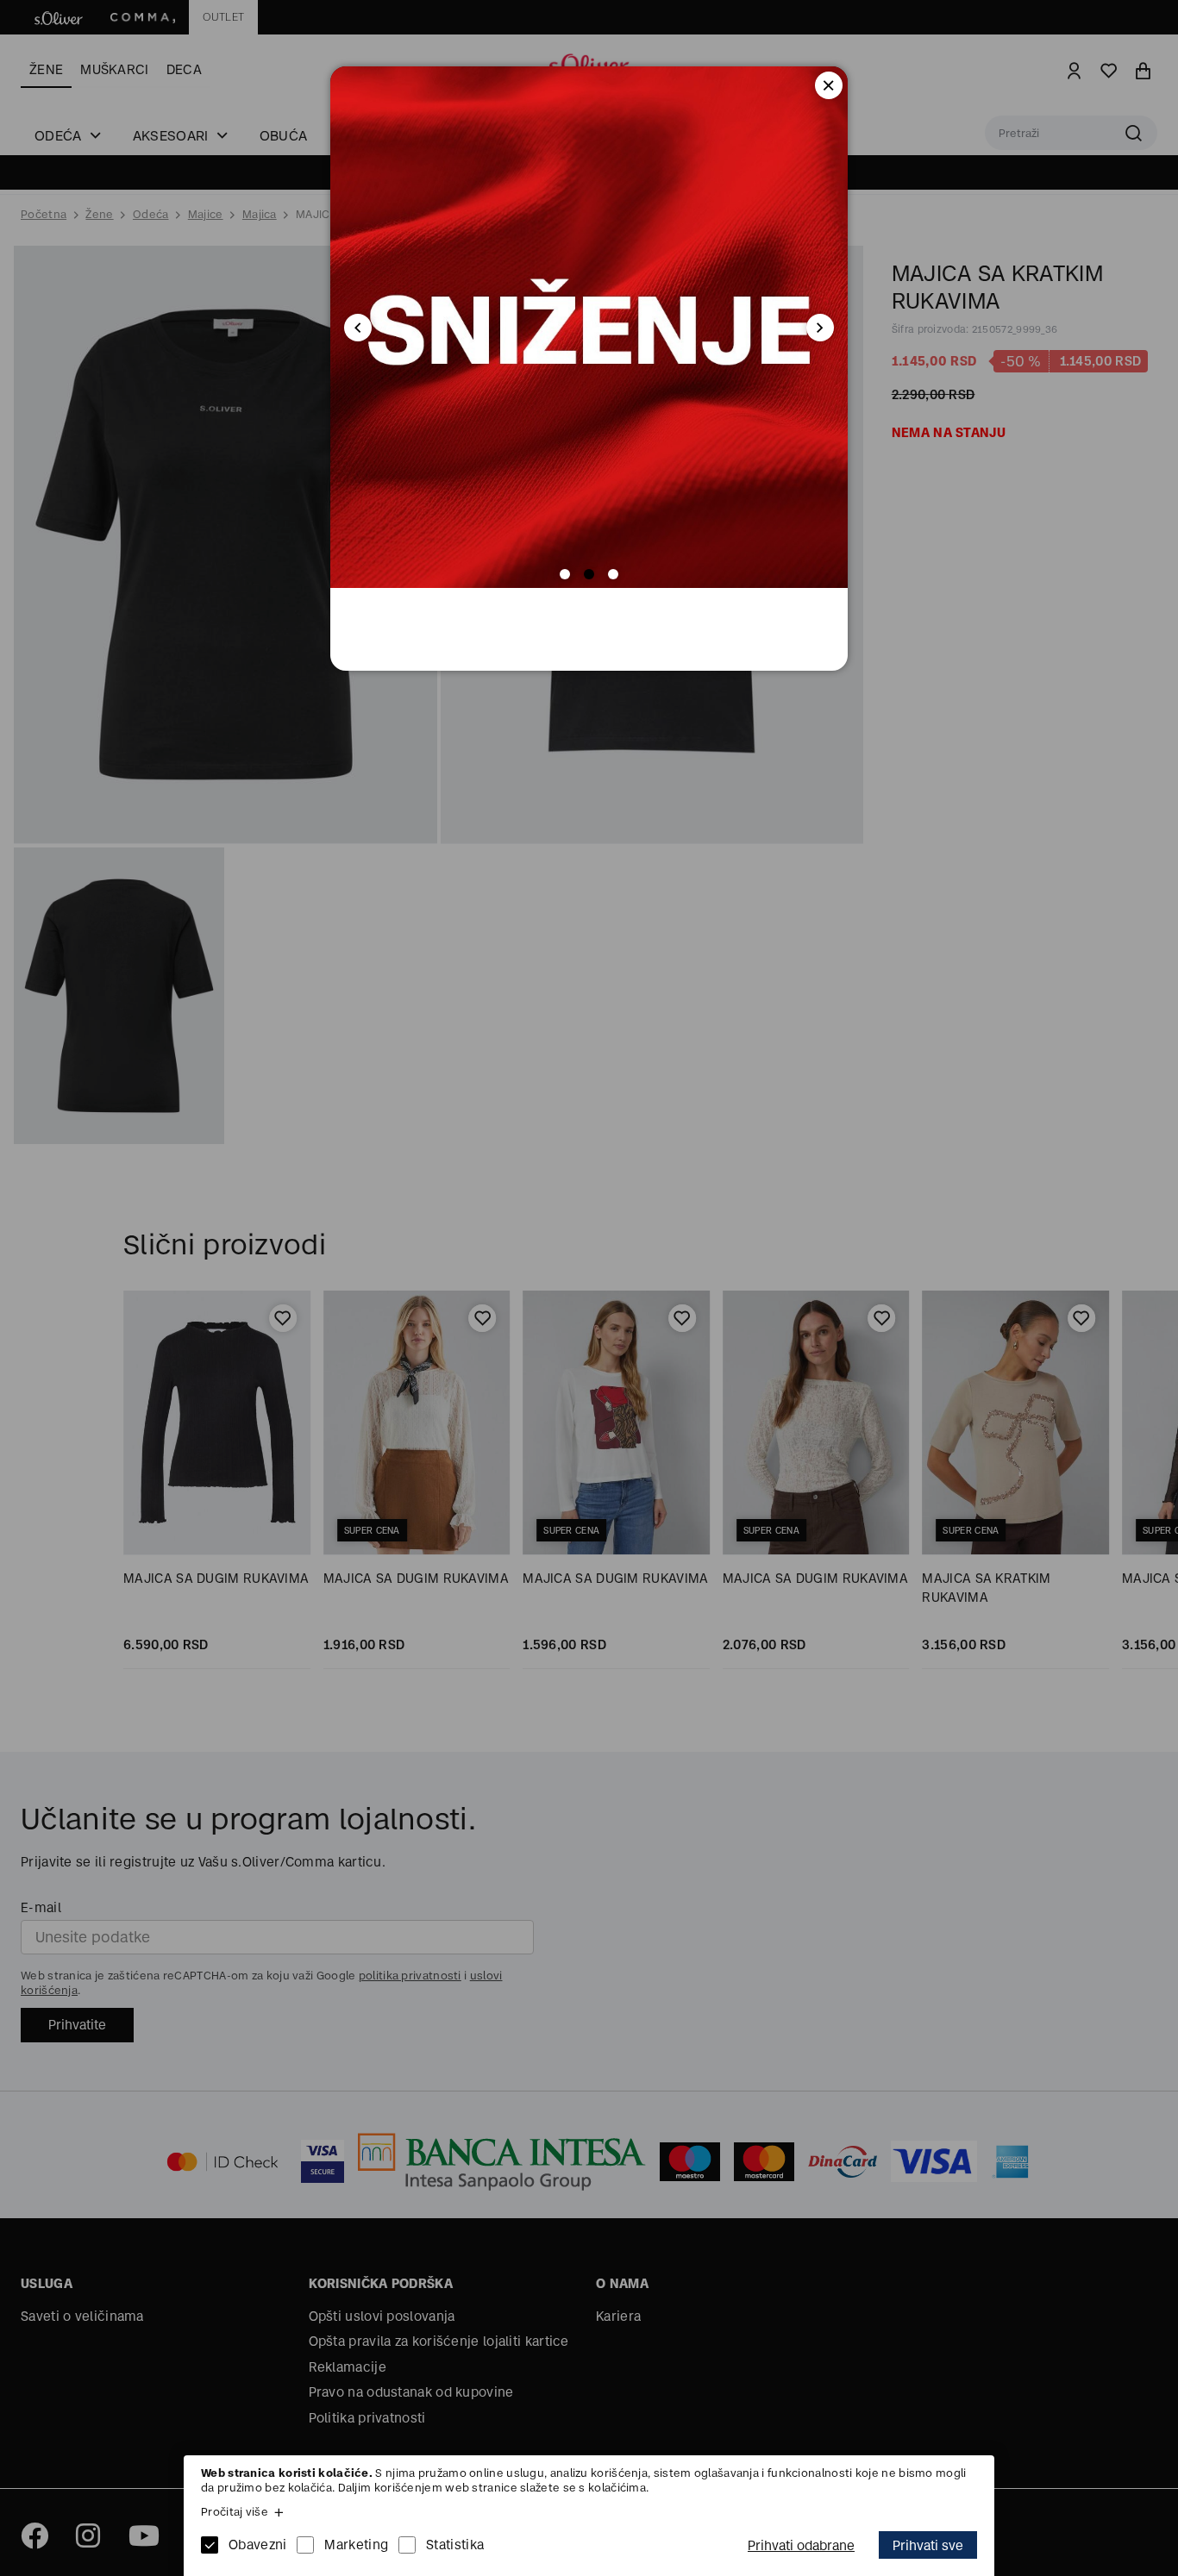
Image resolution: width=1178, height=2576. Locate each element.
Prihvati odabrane (801, 2545)
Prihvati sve (928, 2545)
